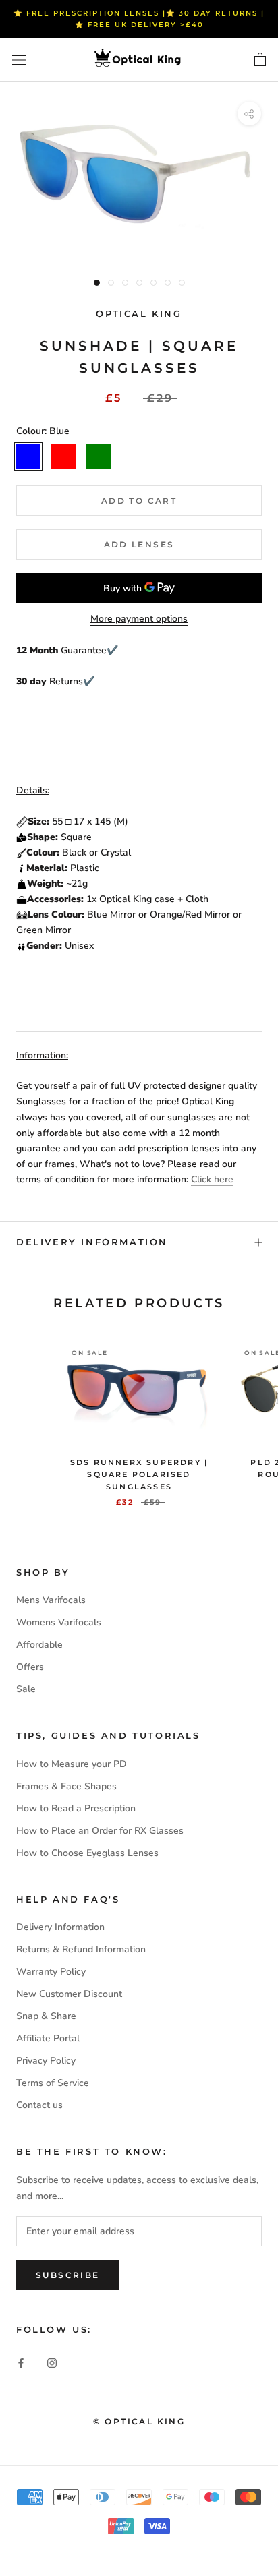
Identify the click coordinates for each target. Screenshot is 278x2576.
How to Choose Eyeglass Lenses (87, 1853)
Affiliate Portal (48, 2038)
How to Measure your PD (72, 1764)
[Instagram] (52, 2362)
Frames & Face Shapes (66, 1786)
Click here (212, 1179)
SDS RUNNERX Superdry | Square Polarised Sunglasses (139, 1474)
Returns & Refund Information (81, 1949)
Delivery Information (92, 1242)
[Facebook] (21, 2362)
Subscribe (68, 2275)
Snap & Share (46, 2016)
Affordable (39, 1645)
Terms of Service (53, 2083)
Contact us (39, 2105)
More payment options (139, 619)
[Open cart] (260, 60)
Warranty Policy (51, 1972)
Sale (26, 1689)
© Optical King (139, 2421)
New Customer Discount (69, 1994)
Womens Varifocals (59, 1622)
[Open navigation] (19, 60)
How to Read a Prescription (76, 1808)
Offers (30, 1667)
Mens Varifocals (51, 1600)
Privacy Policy (46, 2061)
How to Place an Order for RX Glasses (100, 1831)
